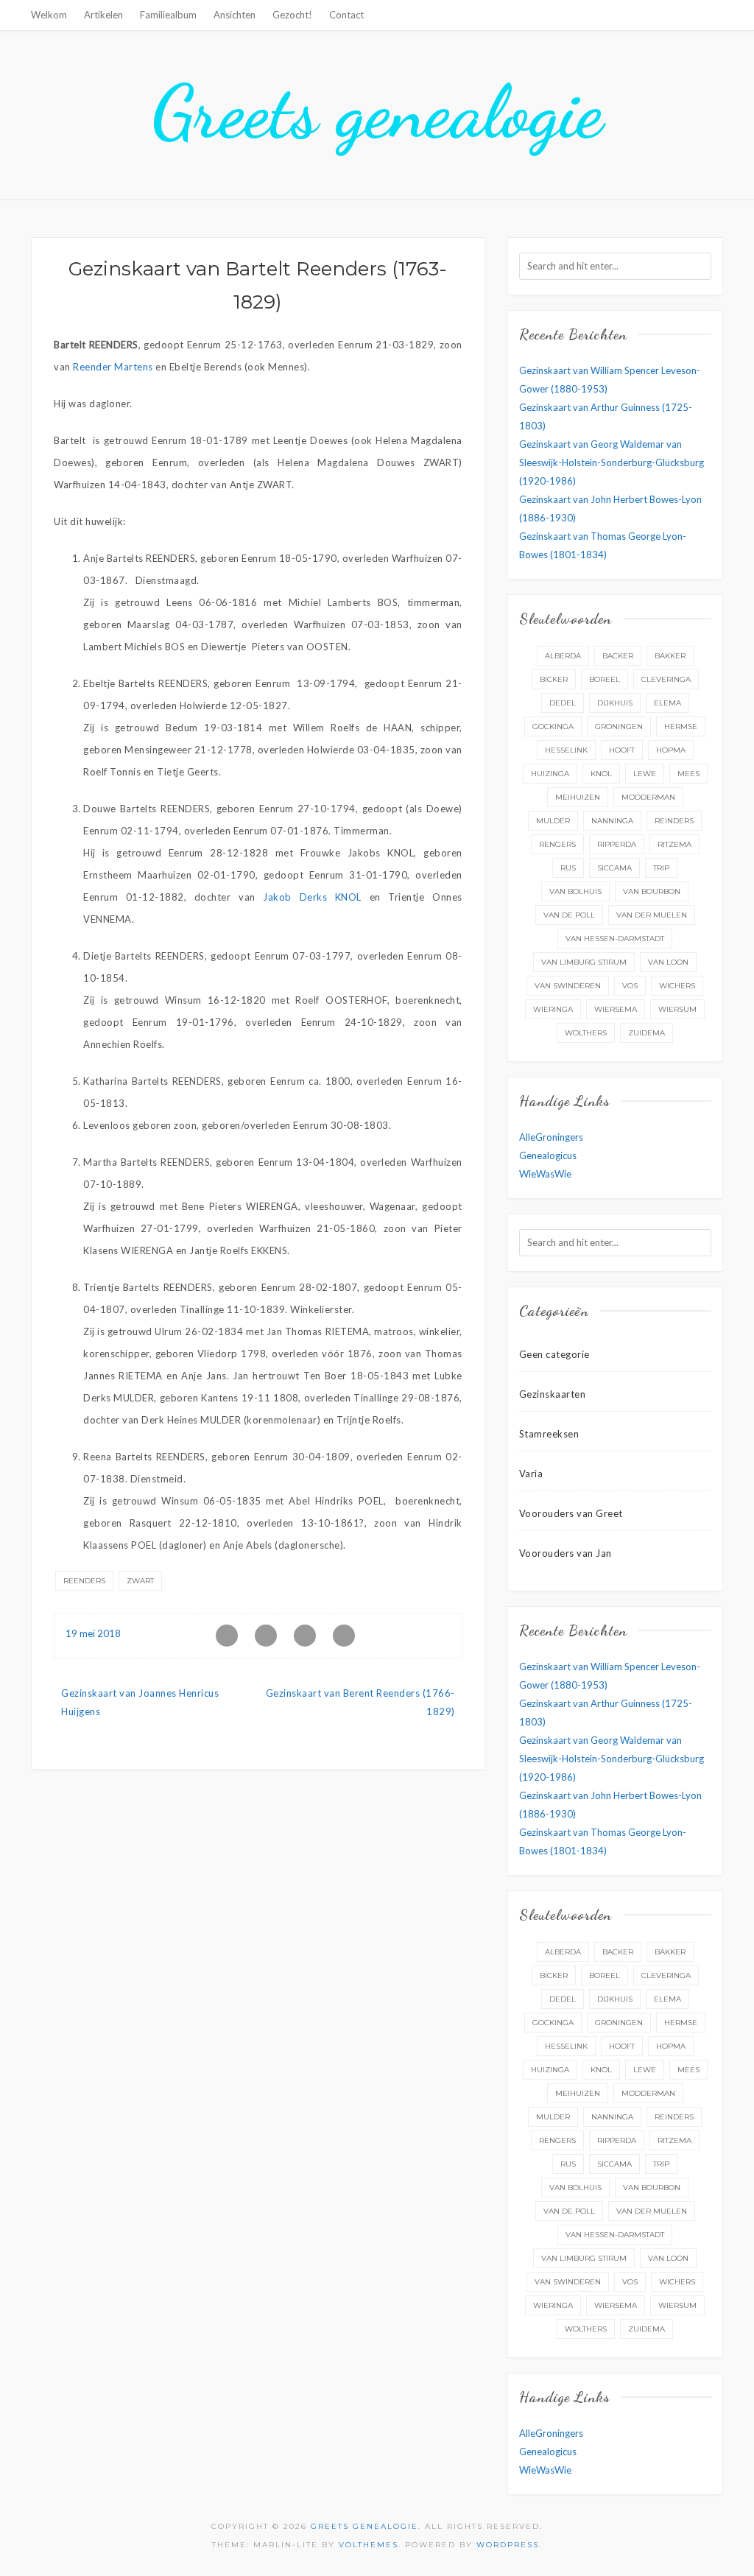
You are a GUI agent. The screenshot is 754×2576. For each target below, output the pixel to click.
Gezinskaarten (553, 1394)
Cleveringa (666, 679)
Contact (346, 15)
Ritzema (674, 844)
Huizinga (550, 774)
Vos (630, 986)
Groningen (619, 726)
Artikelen (103, 15)
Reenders (84, 1581)
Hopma (671, 750)
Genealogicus (548, 1155)
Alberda (563, 656)
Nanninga (612, 821)
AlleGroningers (551, 1137)
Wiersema (616, 1009)
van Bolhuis (575, 891)
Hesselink (566, 750)
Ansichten (235, 15)
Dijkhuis (615, 703)
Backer (618, 656)
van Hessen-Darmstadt (615, 939)
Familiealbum (168, 15)
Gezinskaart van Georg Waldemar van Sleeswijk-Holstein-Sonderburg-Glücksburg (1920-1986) (612, 462)
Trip (661, 868)
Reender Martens (113, 367)
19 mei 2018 (93, 1633)
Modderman (648, 797)
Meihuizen (578, 797)
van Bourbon (652, 891)
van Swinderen (568, 986)
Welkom (49, 15)
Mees (688, 774)
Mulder (553, 821)
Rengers (557, 844)
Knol (601, 774)
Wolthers (586, 1033)
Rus (568, 868)
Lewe (645, 774)
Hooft (622, 750)
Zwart (140, 1581)
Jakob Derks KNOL (312, 897)
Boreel (605, 679)
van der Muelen (652, 915)
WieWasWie (545, 1174)
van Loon (668, 962)
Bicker (554, 679)
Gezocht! (292, 15)
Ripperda (617, 844)
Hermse (681, 726)
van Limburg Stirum (584, 962)
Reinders (674, 821)
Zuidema (646, 1033)
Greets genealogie (377, 112)
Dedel (563, 703)
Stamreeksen (549, 1434)
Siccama (614, 868)
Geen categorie (554, 1354)
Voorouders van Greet (571, 1513)
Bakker (670, 656)
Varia (531, 1474)
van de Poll (569, 915)
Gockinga (553, 726)
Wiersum (677, 1009)
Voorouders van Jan (565, 1553)
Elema (667, 703)
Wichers (677, 986)
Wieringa (553, 1009)
